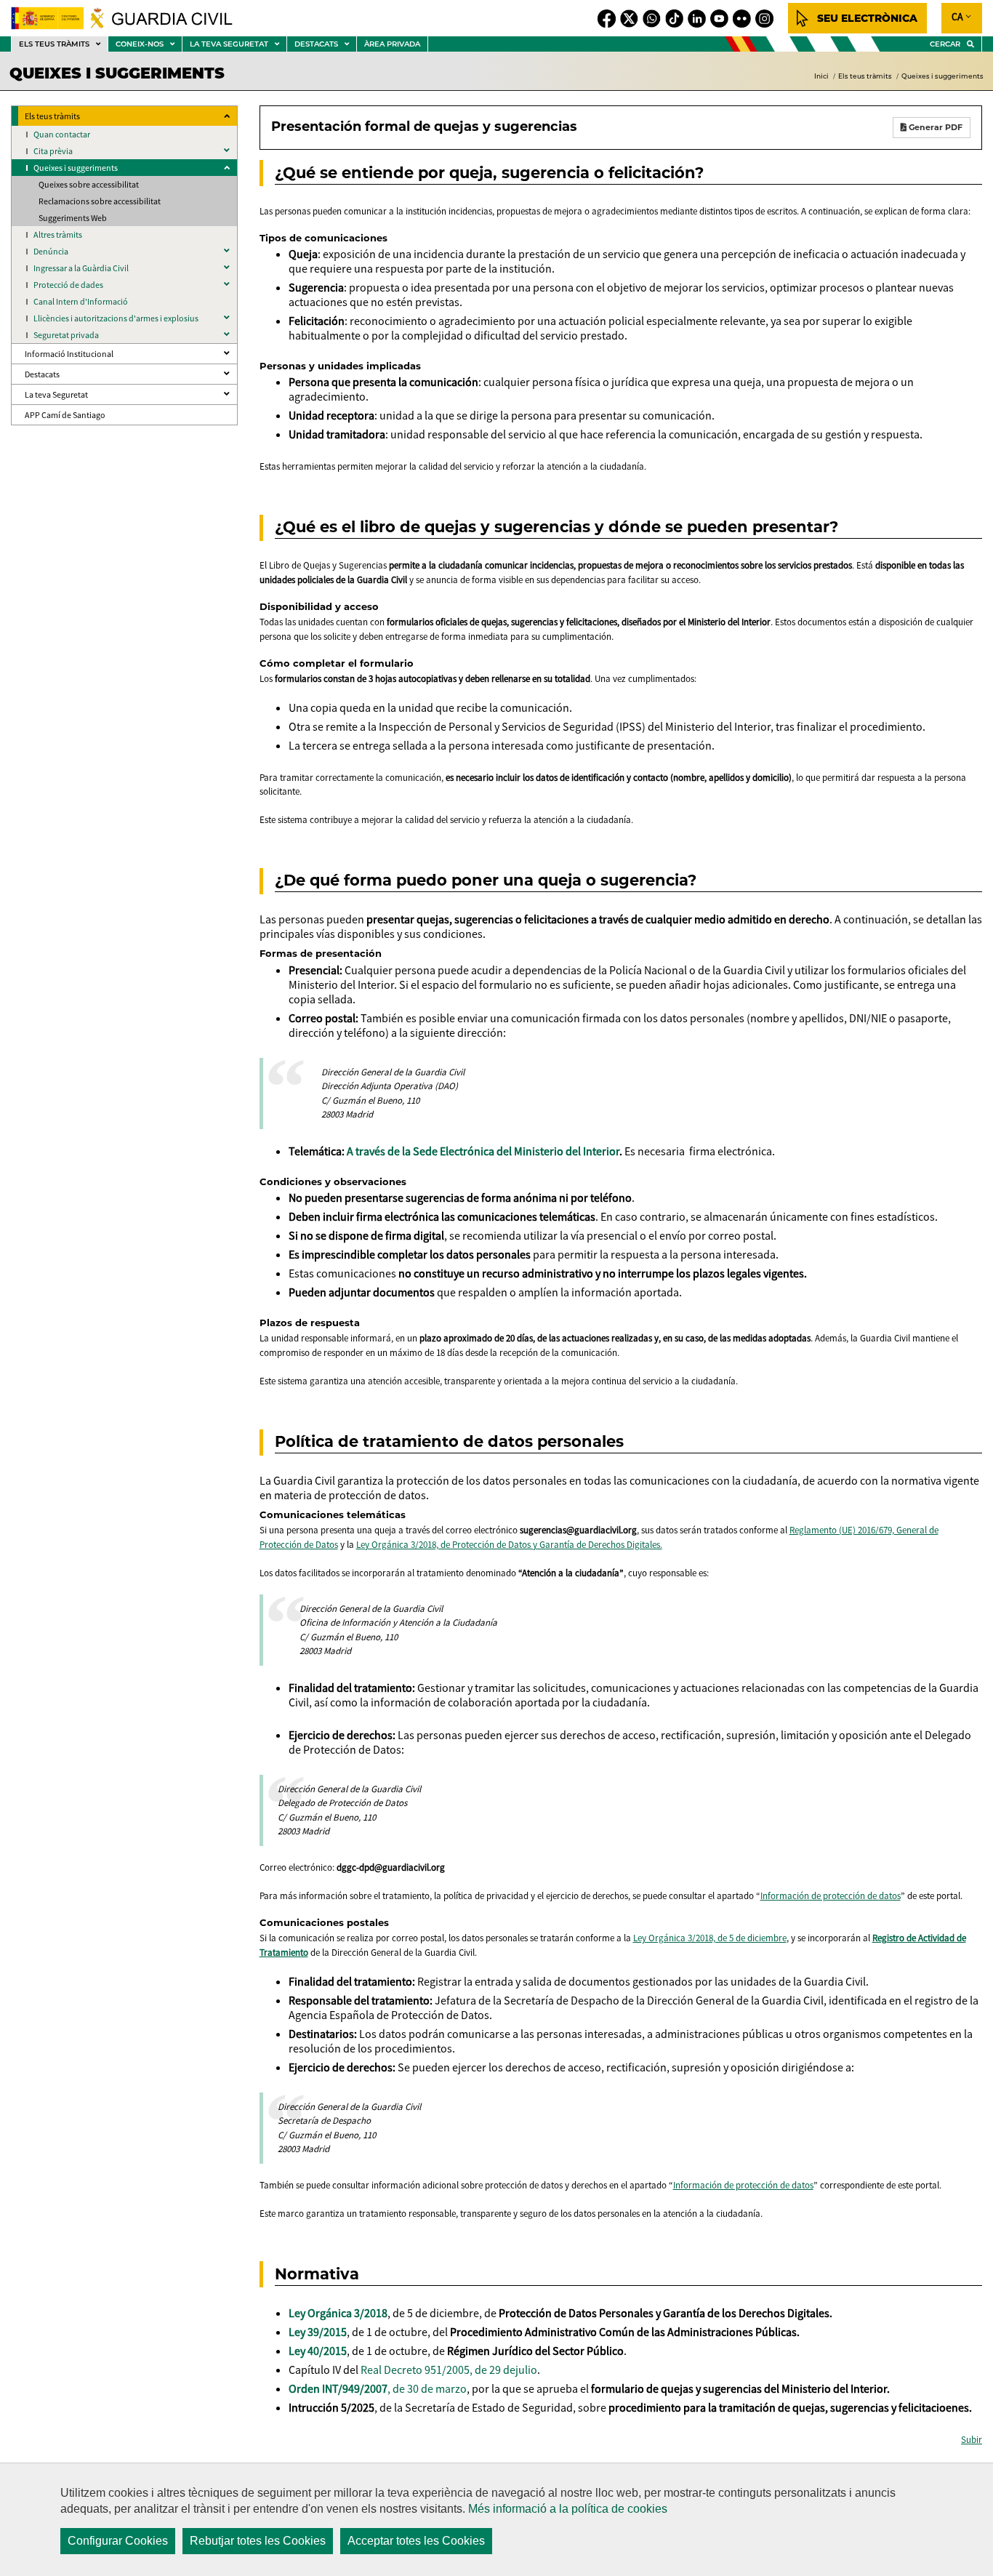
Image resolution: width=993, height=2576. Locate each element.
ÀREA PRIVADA (392, 44)
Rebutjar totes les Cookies (258, 2541)
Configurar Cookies (118, 2541)
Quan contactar (62, 134)
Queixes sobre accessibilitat (89, 184)
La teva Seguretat (56, 394)
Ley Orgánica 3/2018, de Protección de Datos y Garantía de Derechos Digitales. (509, 1545)
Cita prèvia (53, 151)
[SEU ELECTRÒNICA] (857, 18)
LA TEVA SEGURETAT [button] (238, 45)
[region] (496, 2519)
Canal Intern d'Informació (81, 301)
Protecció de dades (68, 285)
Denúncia (51, 251)
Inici (821, 76)
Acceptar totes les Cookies (416, 2541)
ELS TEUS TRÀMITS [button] (63, 45)
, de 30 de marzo (378, 2388)
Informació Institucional (69, 354)
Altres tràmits (58, 234)
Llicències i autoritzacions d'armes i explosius (116, 318)
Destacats (42, 374)
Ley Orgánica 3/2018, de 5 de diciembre (710, 1938)
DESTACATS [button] (325, 45)
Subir (972, 2440)
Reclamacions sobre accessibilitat (100, 201)
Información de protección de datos (831, 1896)
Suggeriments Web (73, 218)
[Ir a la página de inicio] (130, 18)
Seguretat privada (66, 335)
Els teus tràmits (865, 76)
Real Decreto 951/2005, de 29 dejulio (449, 2370)
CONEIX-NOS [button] (149, 45)
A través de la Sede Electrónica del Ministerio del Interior (483, 1151)
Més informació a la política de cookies (568, 2509)
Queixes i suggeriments (942, 76)
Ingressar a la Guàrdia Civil (81, 268)
